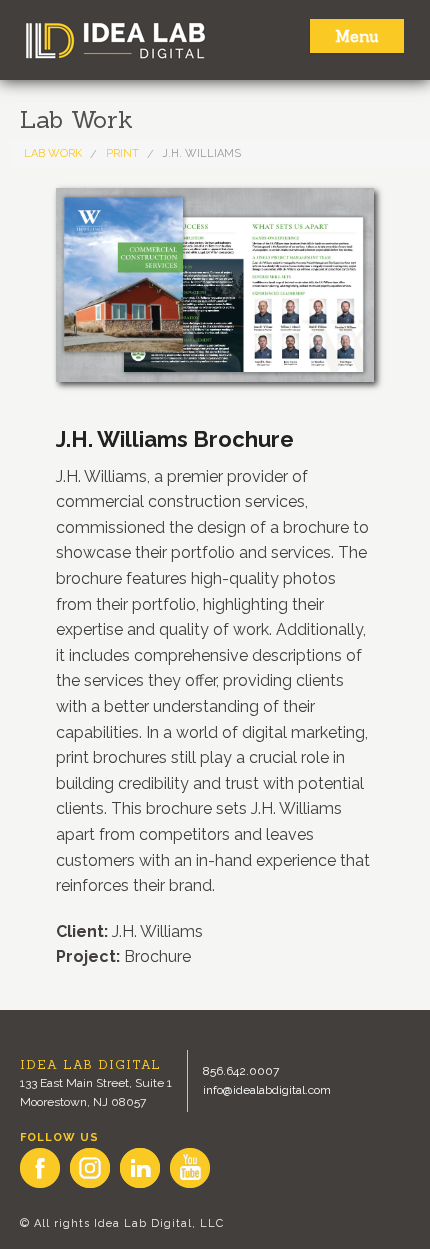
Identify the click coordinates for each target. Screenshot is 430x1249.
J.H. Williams (201, 153)
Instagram (90, 1168)
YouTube (190, 1168)
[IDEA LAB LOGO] (215, 40)
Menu (357, 36)
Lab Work (53, 153)
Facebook (40, 1168)
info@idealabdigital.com (267, 1090)
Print (122, 153)
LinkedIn (140, 1168)
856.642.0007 (241, 1071)
